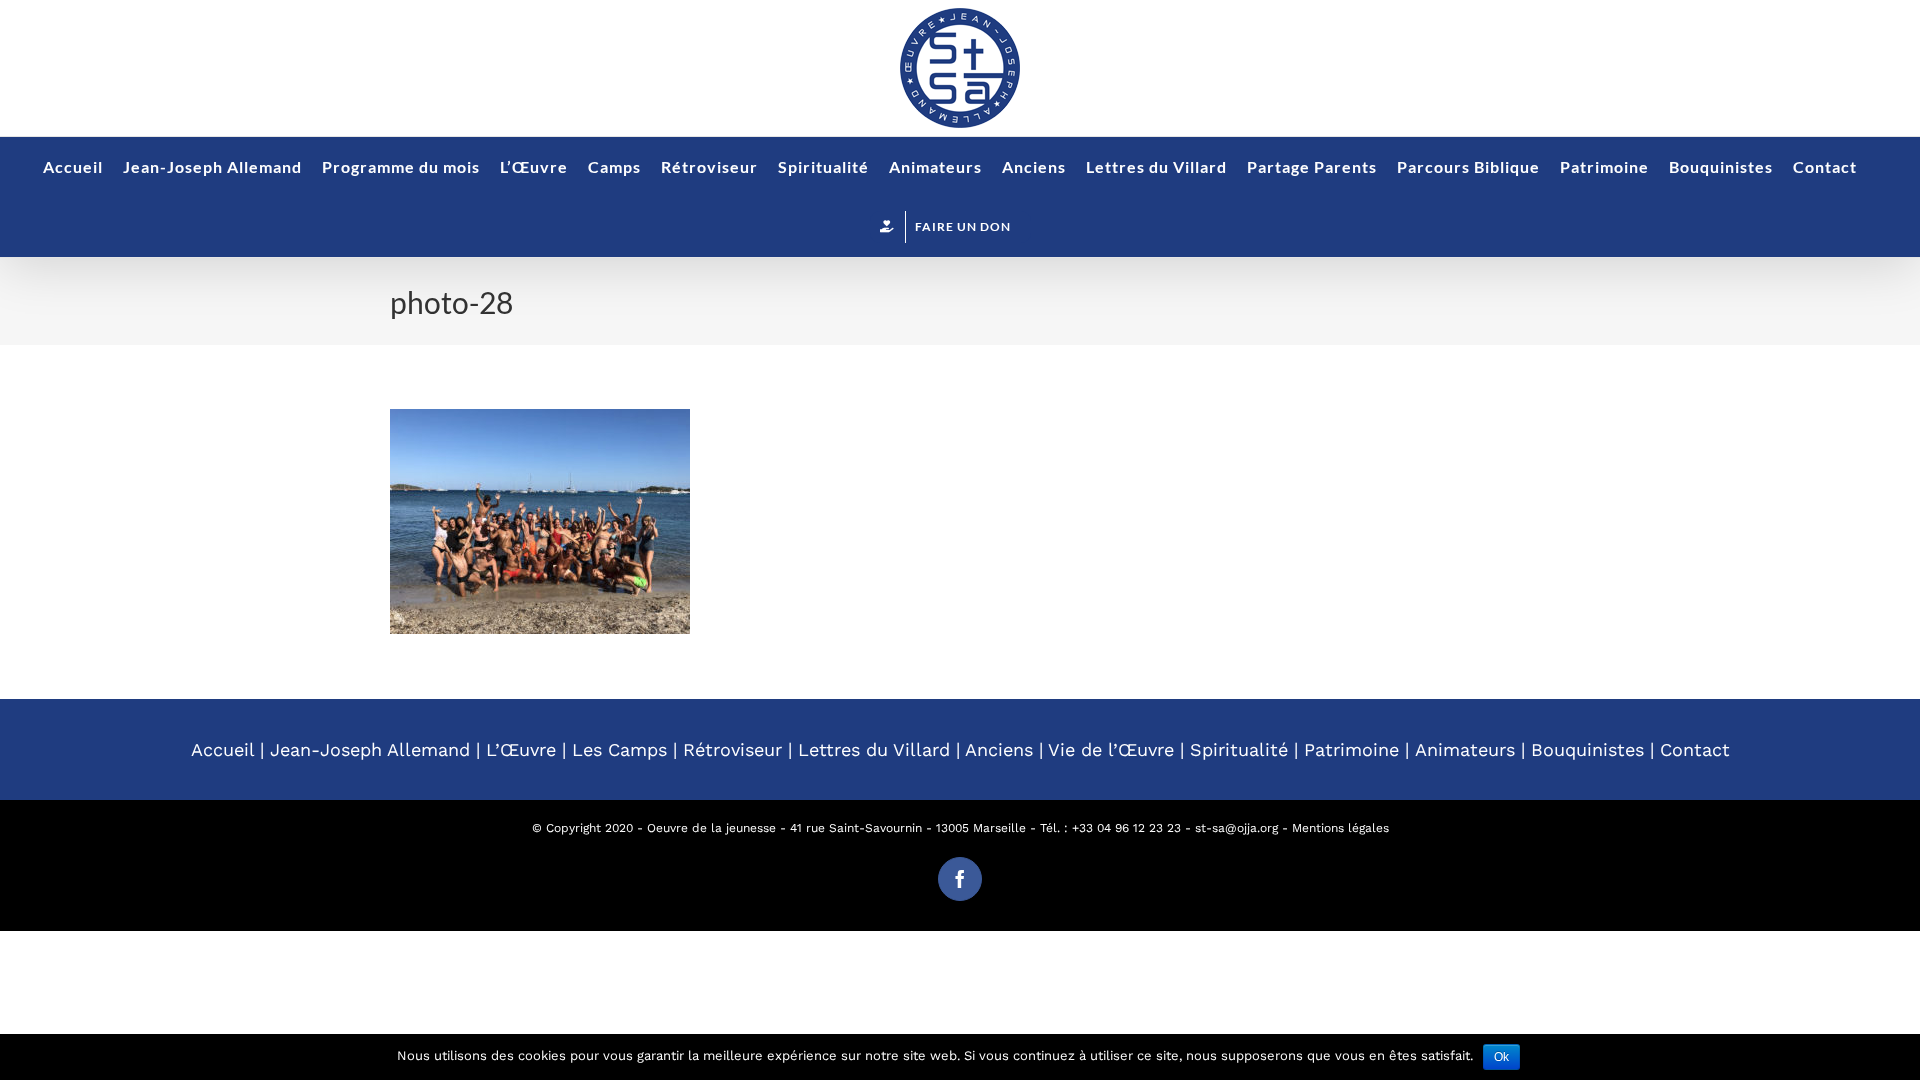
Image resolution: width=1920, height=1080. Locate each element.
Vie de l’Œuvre (1111, 749)
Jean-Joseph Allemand (370, 749)
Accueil (222, 749)
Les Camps (619, 749)
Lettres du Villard (874, 749)
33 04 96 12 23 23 (1130, 828)
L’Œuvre (521, 749)
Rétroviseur (732, 749)
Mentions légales (1340, 828)
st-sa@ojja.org (1236, 828)
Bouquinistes (1587, 749)
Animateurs (1465, 749)
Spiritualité (1239, 749)
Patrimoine (1351, 749)
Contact (1695, 749)
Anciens (999, 749)
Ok (1501, 1057)
